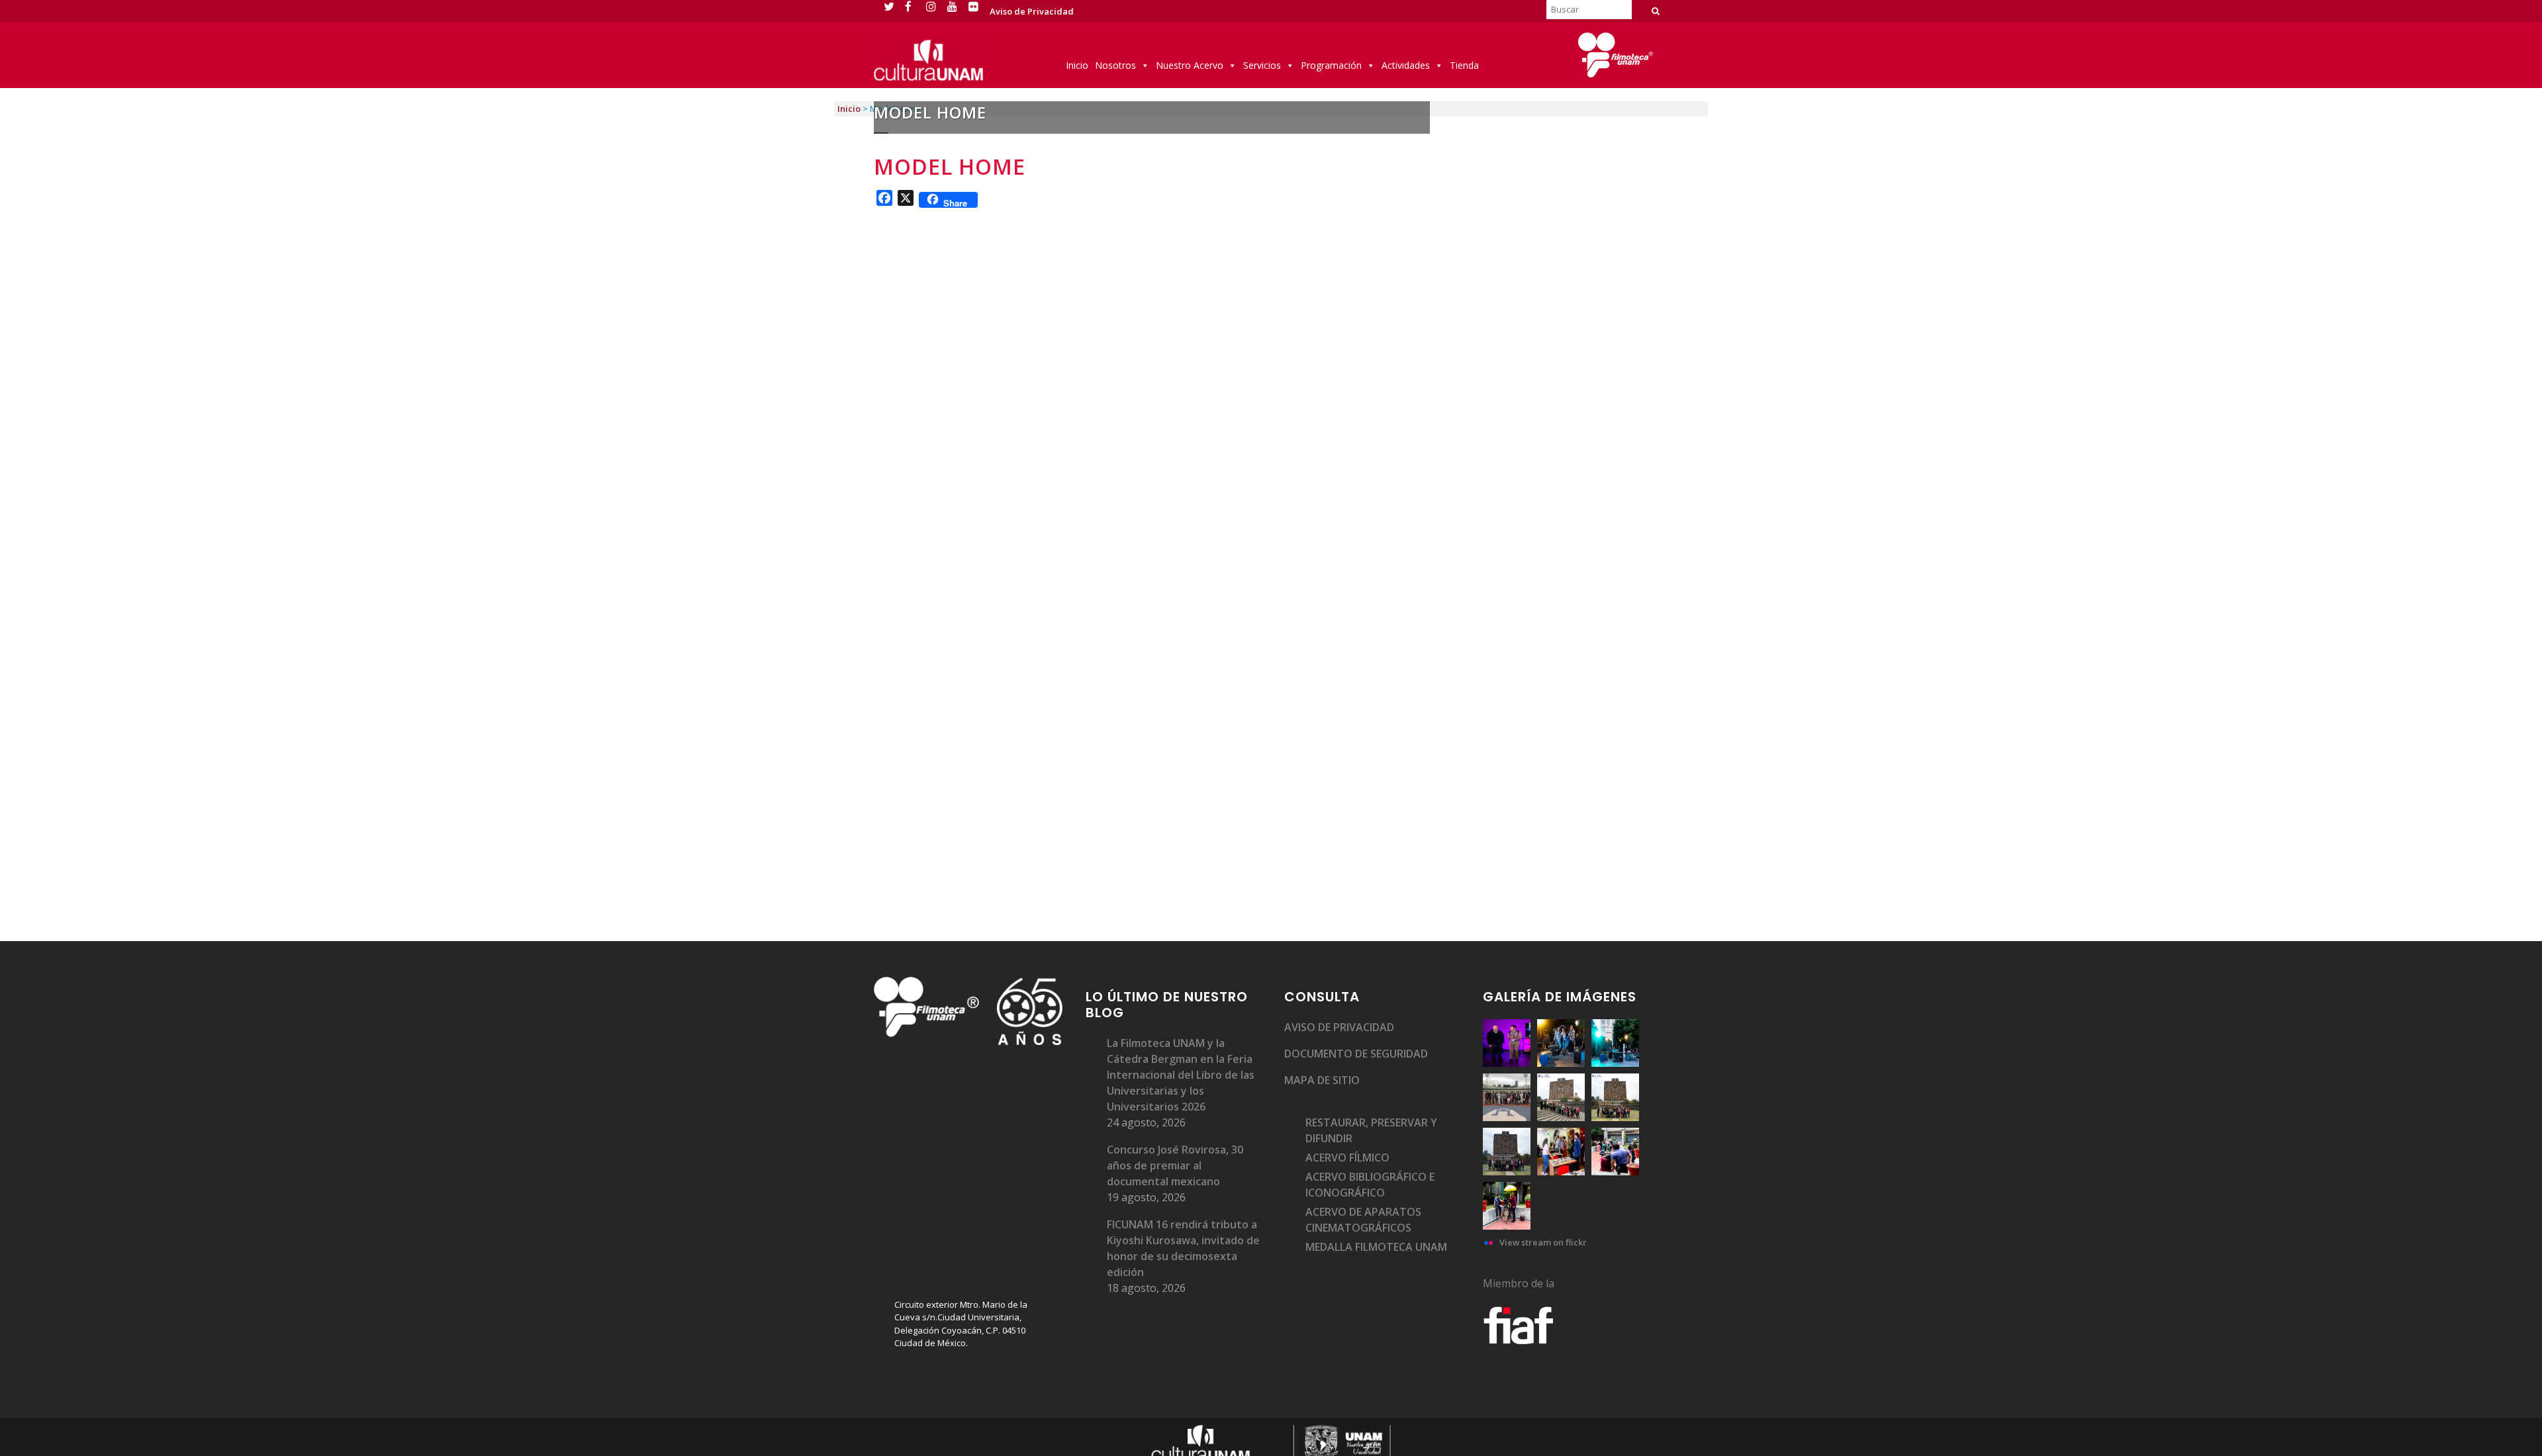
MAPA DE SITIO (1322, 1080)
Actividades (1406, 65)
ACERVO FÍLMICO (1347, 1158)
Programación (1331, 65)
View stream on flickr (1543, 1242)
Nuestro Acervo (1190, 65)
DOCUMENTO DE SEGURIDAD (1356, 1054)
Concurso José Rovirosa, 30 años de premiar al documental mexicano (1175, 1165)
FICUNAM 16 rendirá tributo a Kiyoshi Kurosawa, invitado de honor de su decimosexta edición (1183, 1248)
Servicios (1262, 65)
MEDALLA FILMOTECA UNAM (1376, 1247)
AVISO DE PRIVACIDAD (1339, 1027)
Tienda (1464, 65)
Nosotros (1115, 65)
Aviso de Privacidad (1032, 11)
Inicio (1077, 65)
